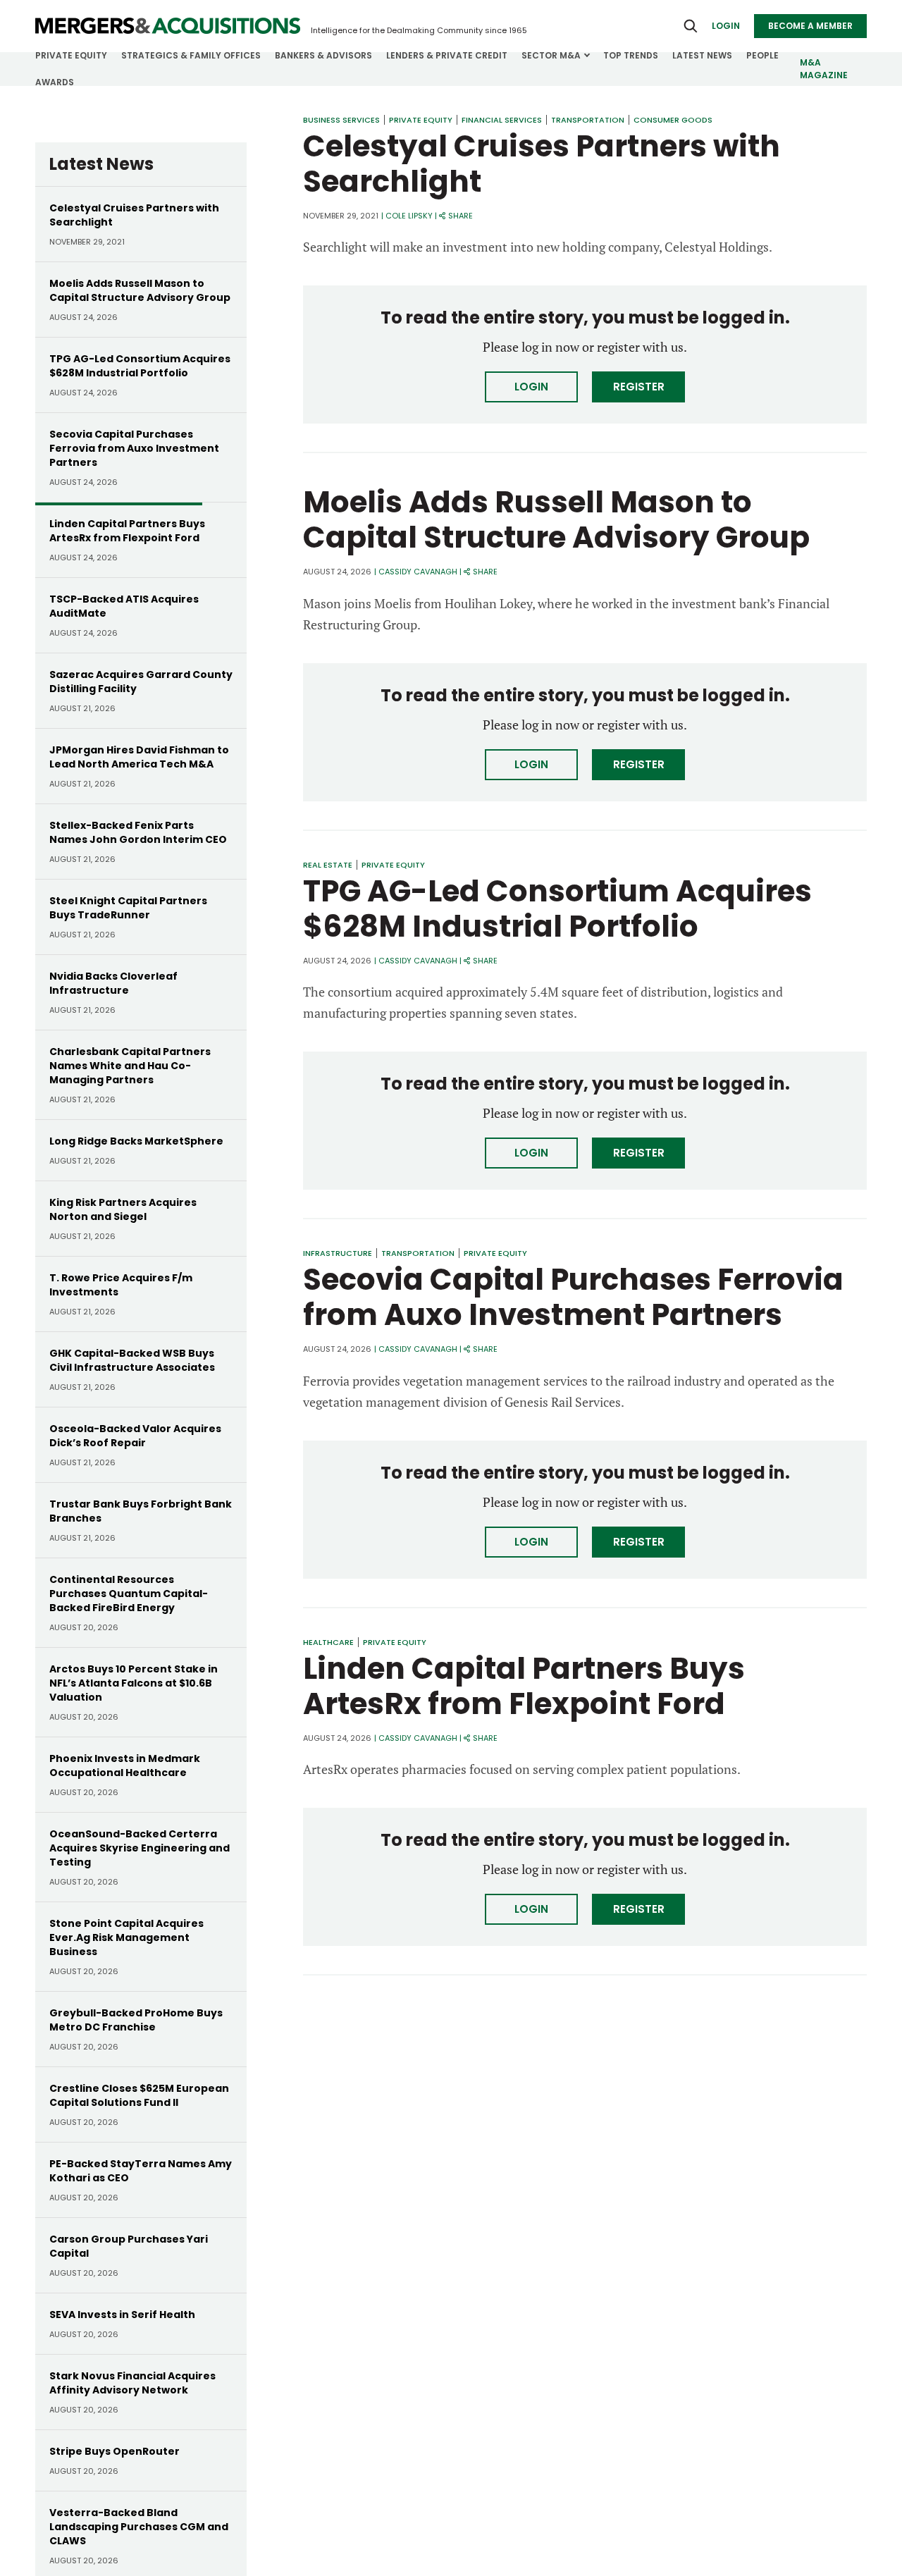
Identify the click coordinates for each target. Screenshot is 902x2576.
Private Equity (71, 55)
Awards (55, 82)
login (726, 26)
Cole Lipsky (409, 216)
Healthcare (328, 1642)
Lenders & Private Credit (447, 55)
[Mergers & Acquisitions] (168, 26)
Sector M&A (551, 55)
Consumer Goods (673, 120)
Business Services (341, 120)
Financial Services (502, 120)
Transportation (588, 120)
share (461, 216)
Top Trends (631, 55)
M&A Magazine (824, 69)
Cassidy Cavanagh (418, 572)
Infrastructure (338, 1253)
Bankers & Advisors (323, 55)
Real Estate (328, 865)
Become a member (810, 26)
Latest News (702, 55)
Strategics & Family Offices (191, 55)
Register (639, 387)
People (762, 55)
